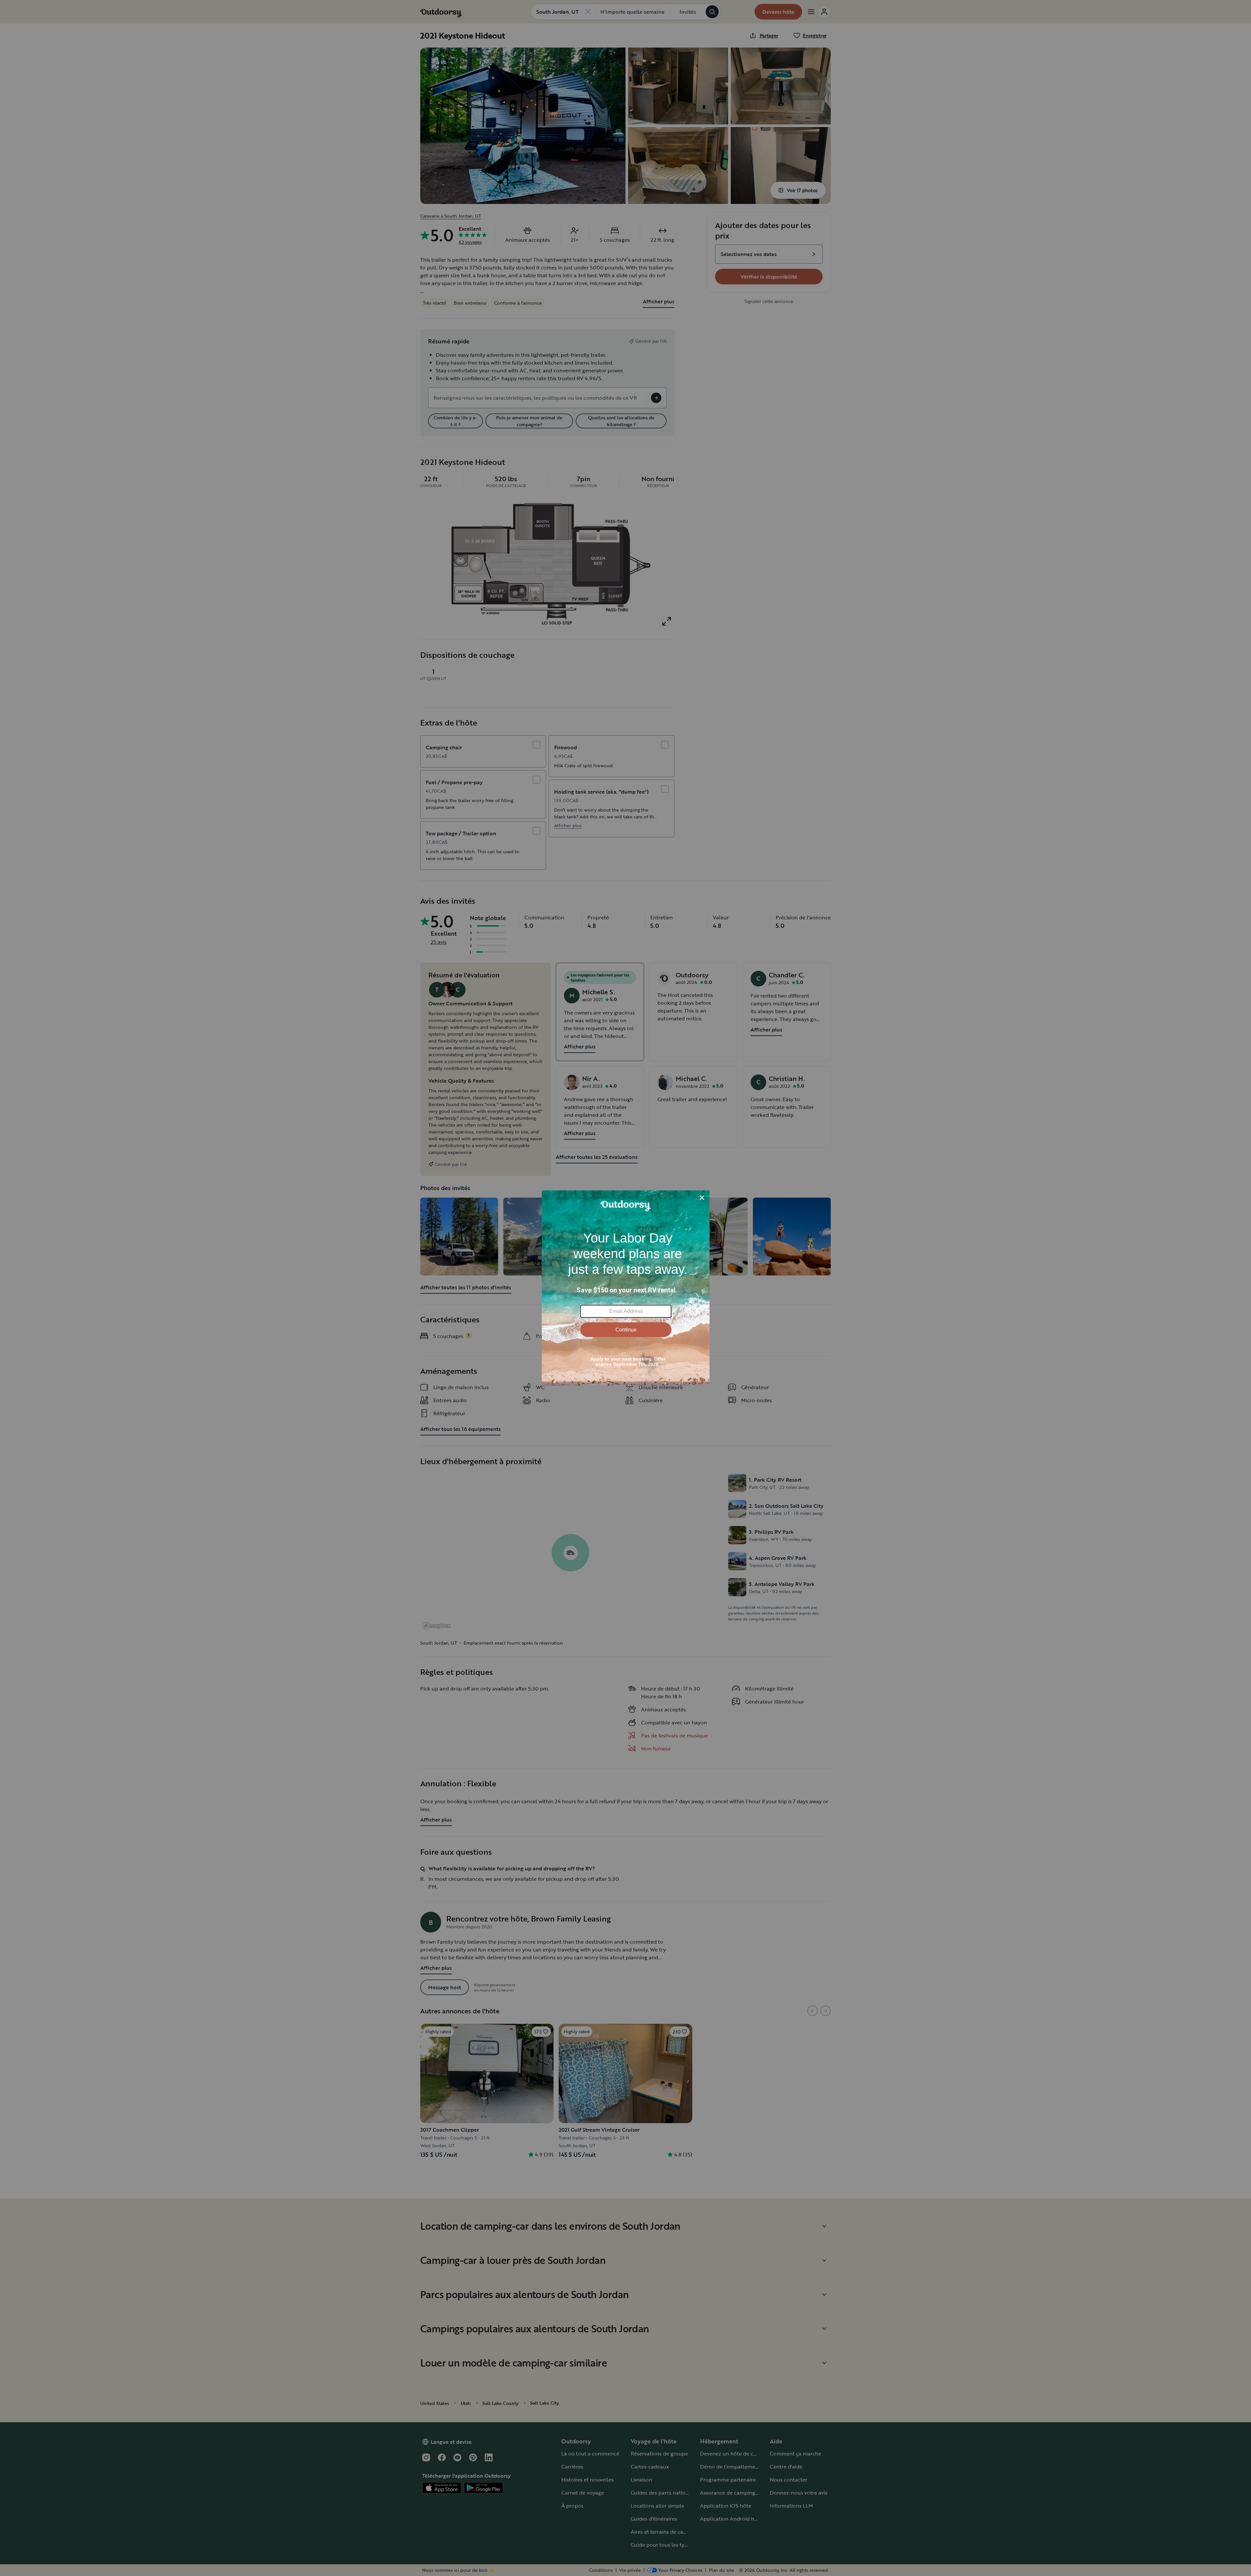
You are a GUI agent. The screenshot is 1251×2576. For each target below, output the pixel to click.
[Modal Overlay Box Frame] (626, 1288)
